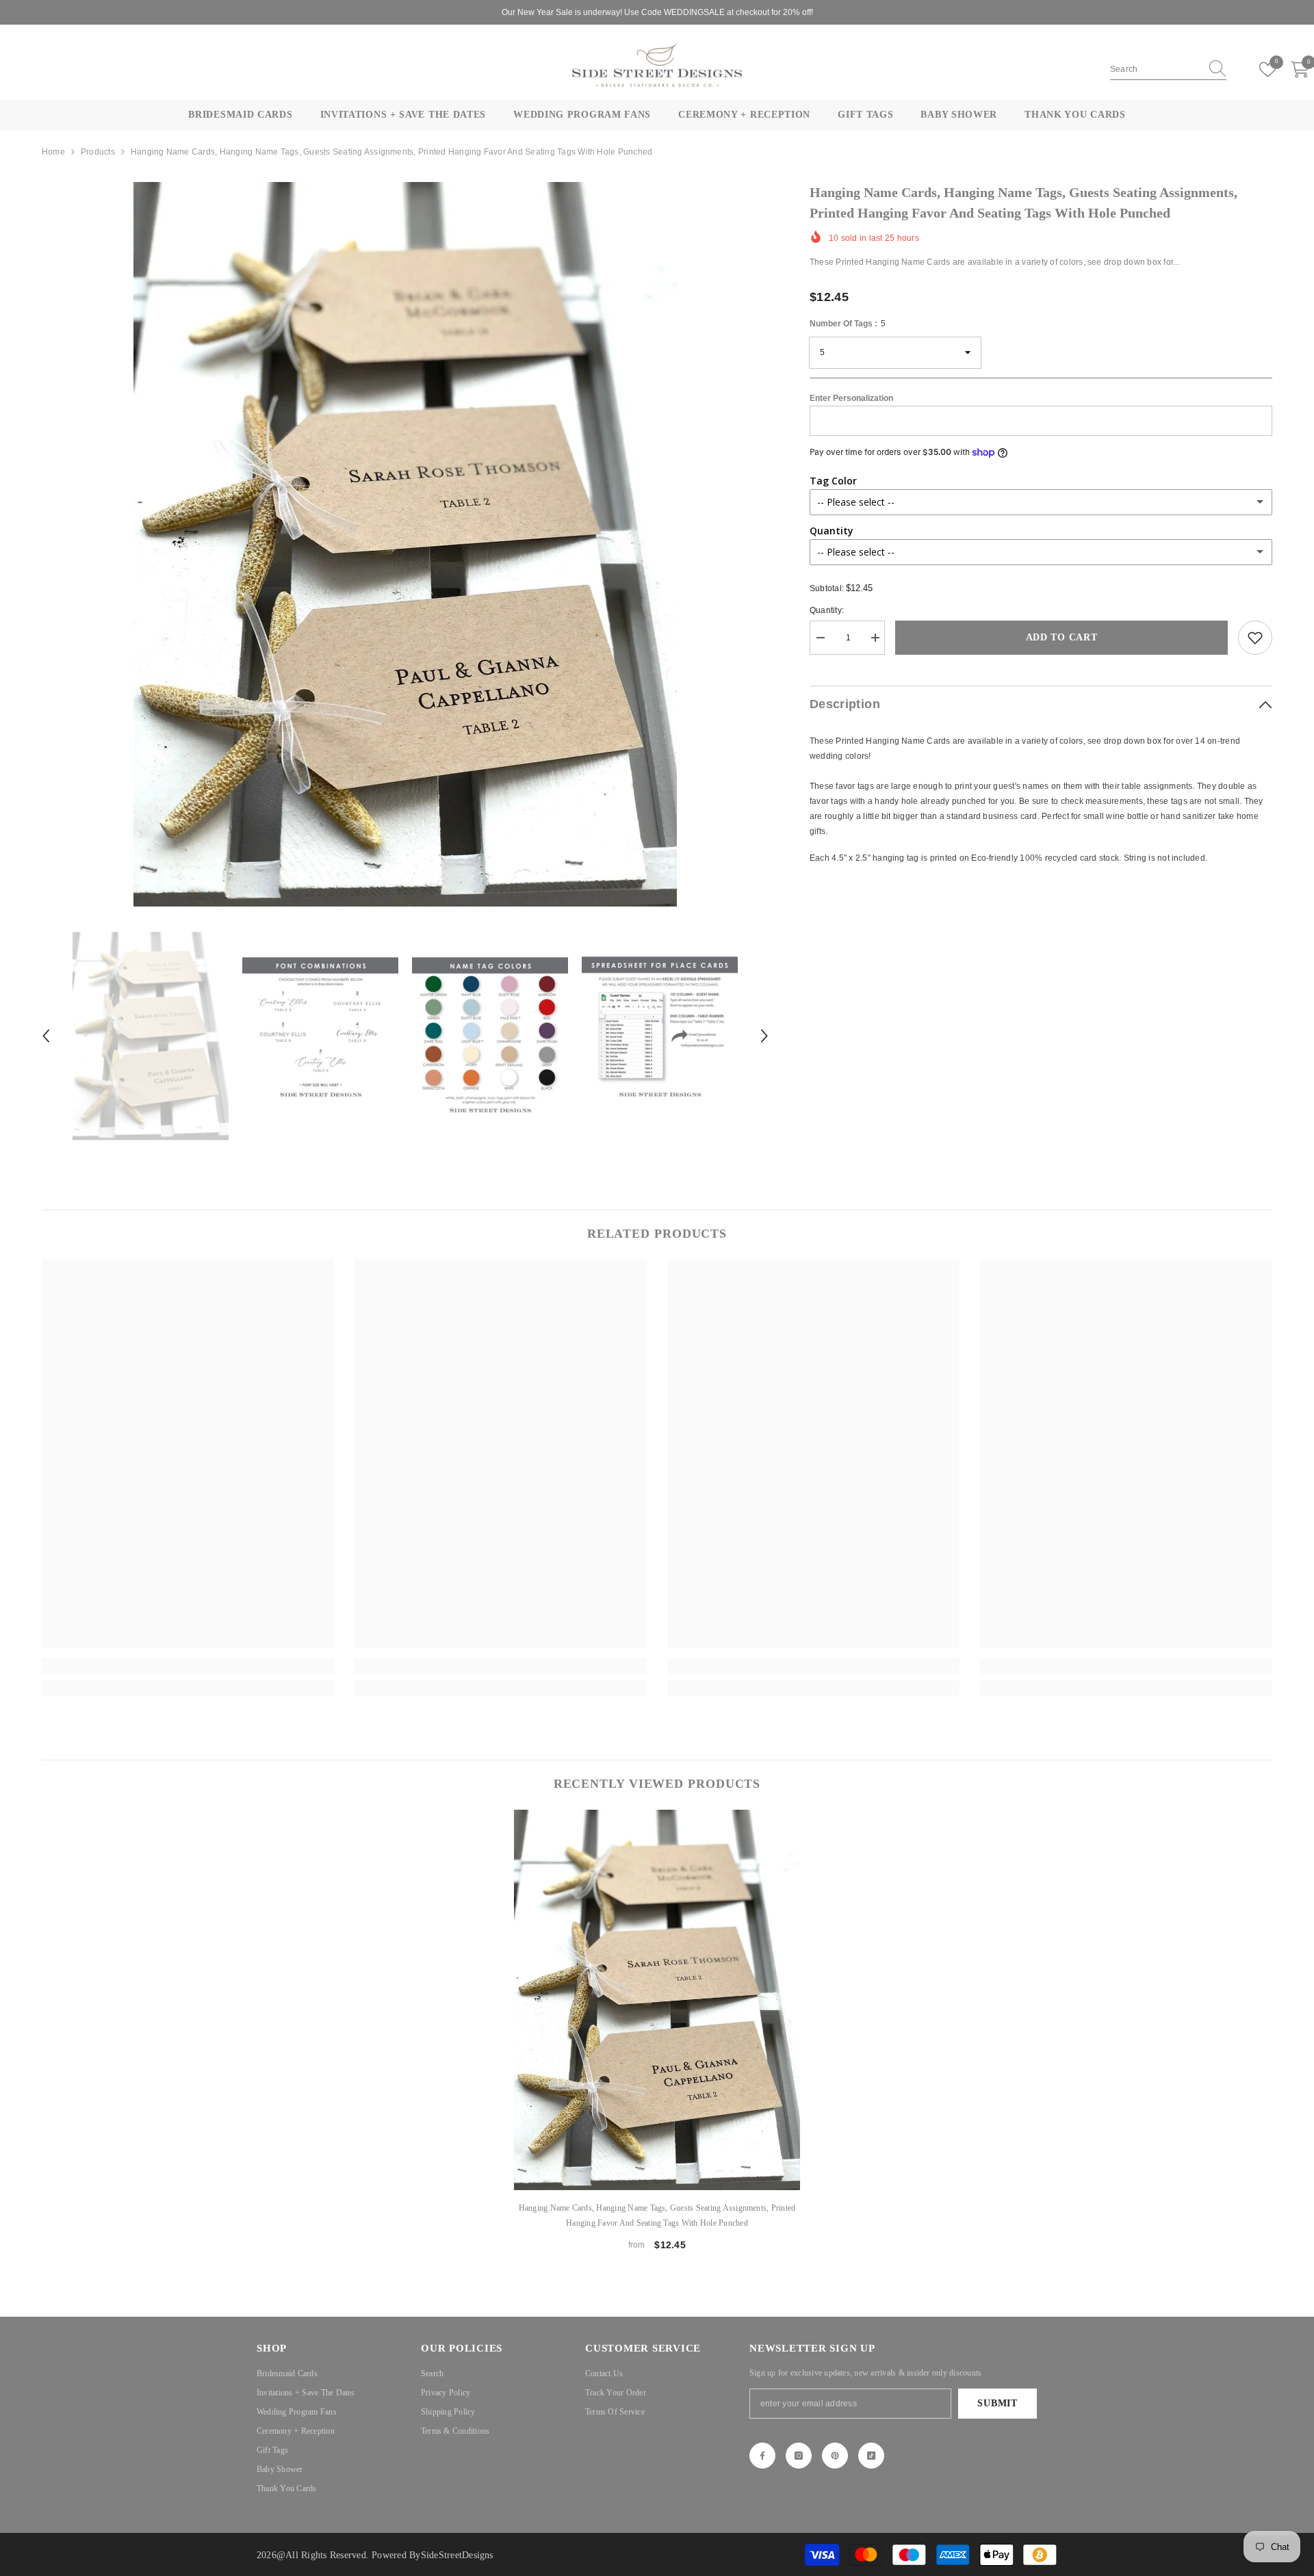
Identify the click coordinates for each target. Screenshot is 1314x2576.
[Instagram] (799, 2456)
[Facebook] (762, 2456)
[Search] (1168, 69)
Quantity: (827, 610)
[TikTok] (871, 2456)
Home (53, 152)
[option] (405, 544)
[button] (46, 1036)
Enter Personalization (851, 399)
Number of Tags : (848, 324)
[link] (1255, 638)
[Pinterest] (835, 2456)
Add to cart (1062, 637)
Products (98, 152)
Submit (997, 2403)
